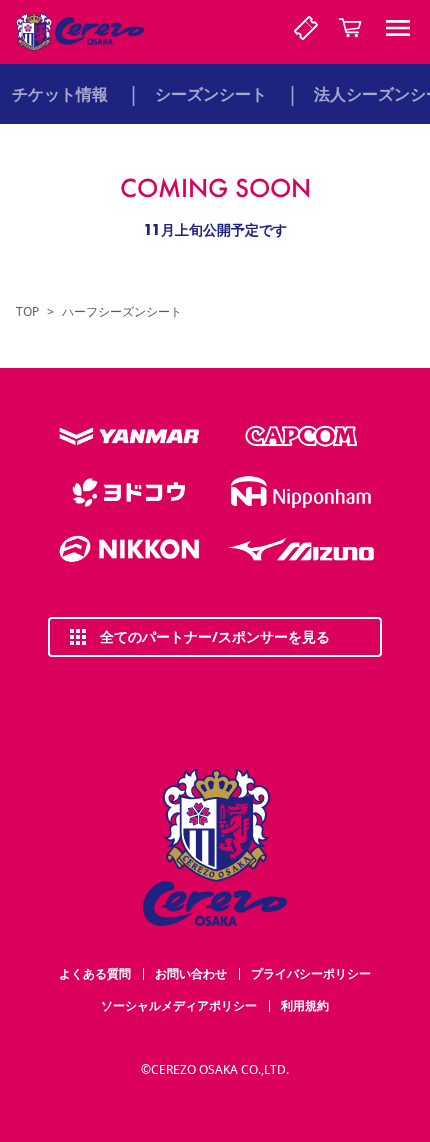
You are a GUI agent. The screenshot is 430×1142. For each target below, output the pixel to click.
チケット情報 (60, 94)
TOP (27, 312)
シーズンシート (211, 94)
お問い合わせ (191, 973)
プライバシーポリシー (311, 973)
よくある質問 (95, 973)
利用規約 (305, 1005)
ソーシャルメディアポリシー (179, 1005)
